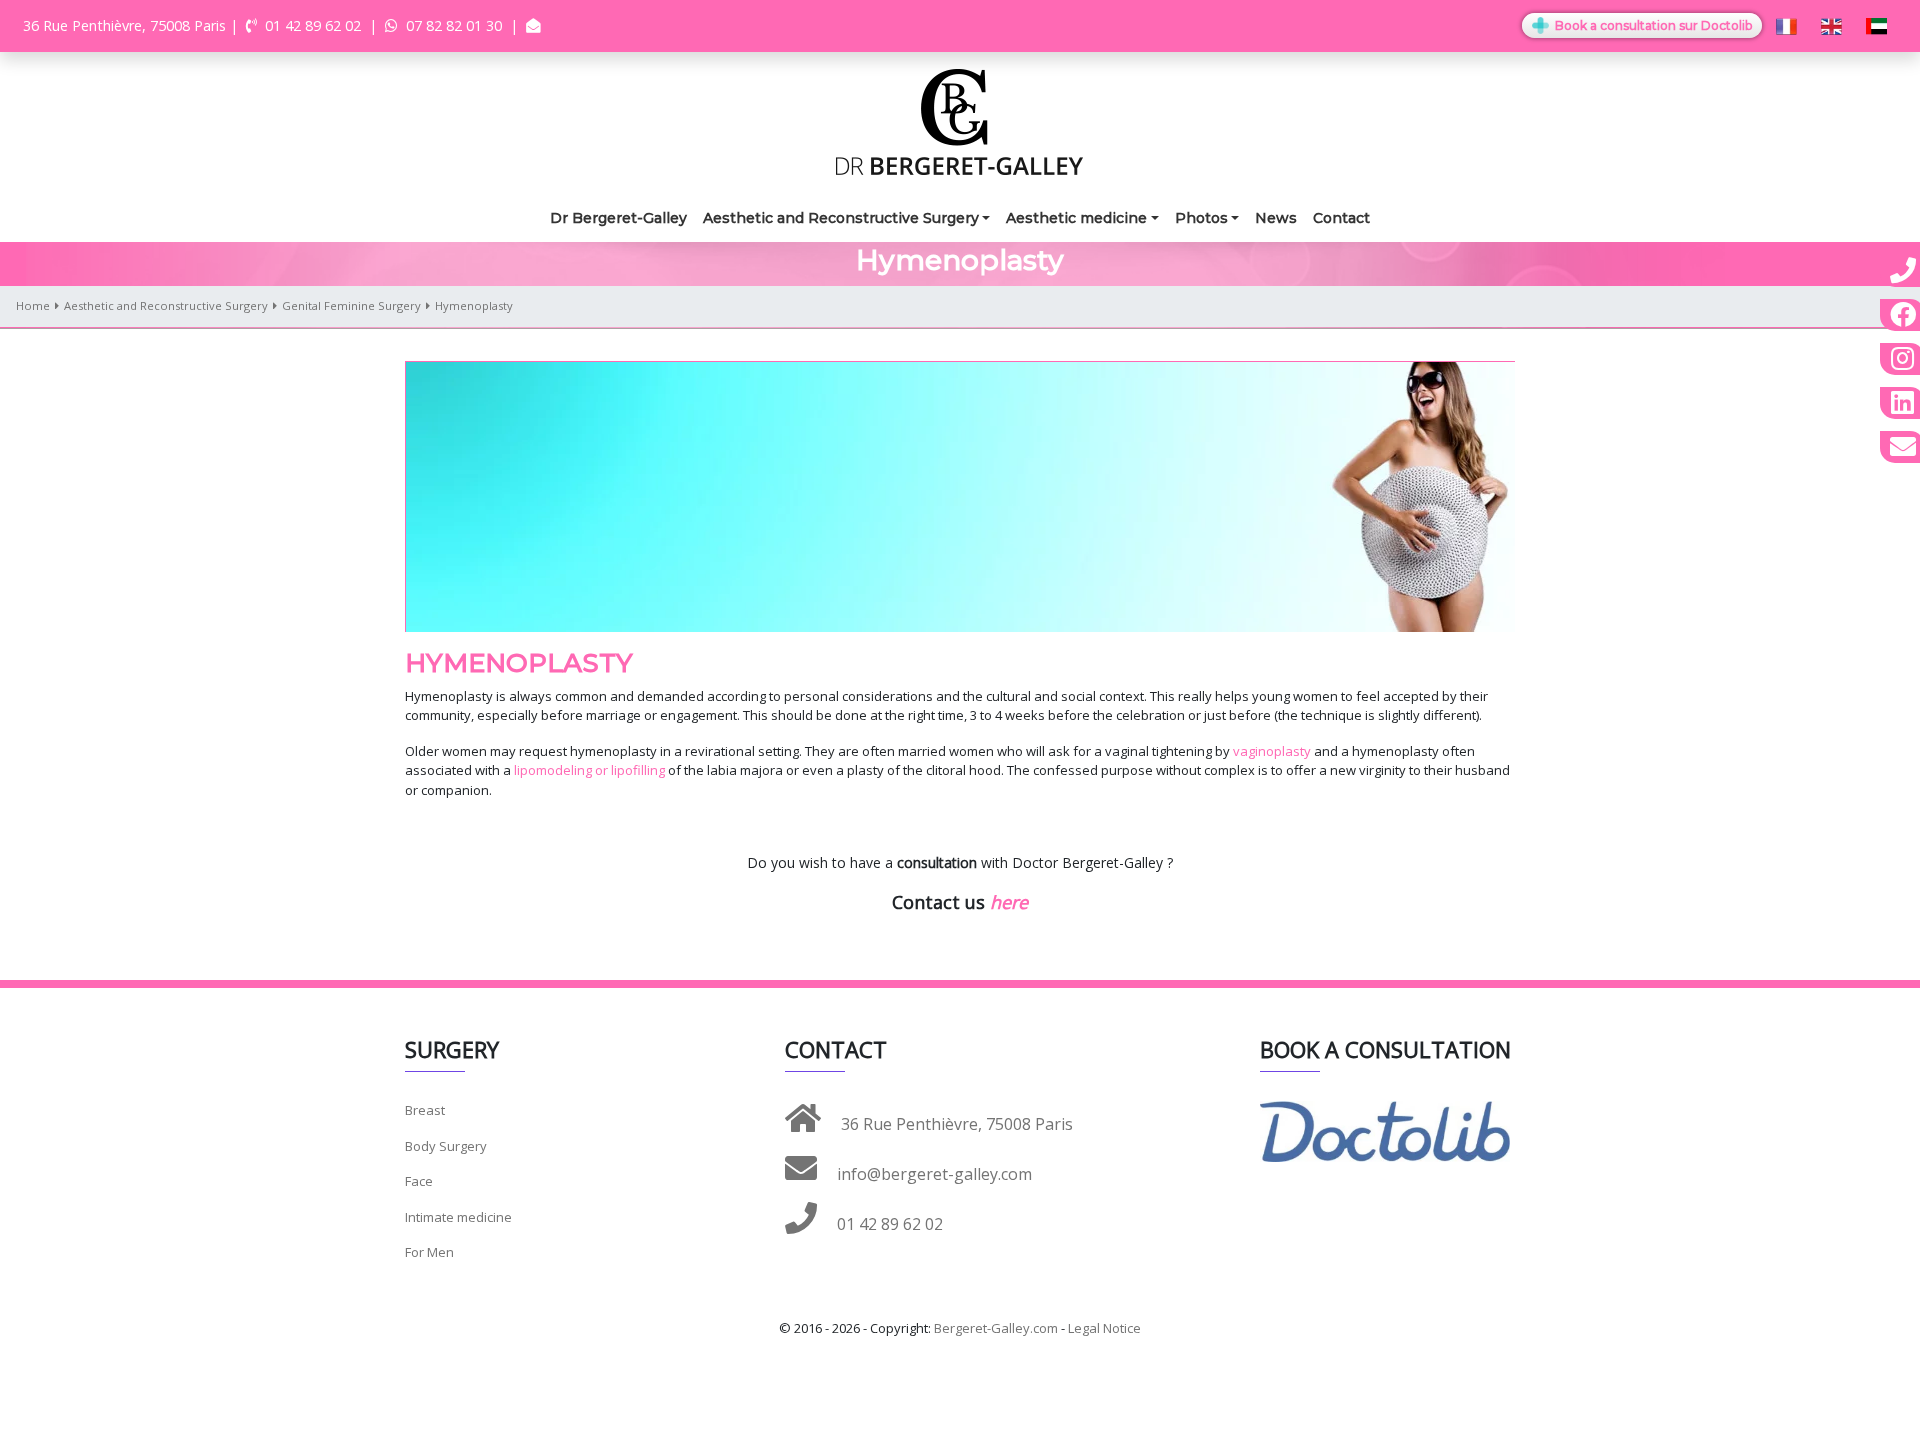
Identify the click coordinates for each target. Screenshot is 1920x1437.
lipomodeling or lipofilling (589, 770)
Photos (1201, 218)
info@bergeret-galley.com (932, 1174)
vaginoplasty (1273, 751)
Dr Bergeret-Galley (618, 218)
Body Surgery (446, 1146)
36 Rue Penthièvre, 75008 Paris (955, 1124)
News (1276, 218)
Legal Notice (1104, 1328)
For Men (429, 1252)
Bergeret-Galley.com (996, 1328)
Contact (1341, 218)
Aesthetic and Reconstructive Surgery (841, 218)
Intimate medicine (458, 1217)
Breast (425, 1110)
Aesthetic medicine (1076, 218)
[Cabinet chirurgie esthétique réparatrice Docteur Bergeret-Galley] (960, 120)
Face (419, 1181)
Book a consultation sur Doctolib (1652, 25)
